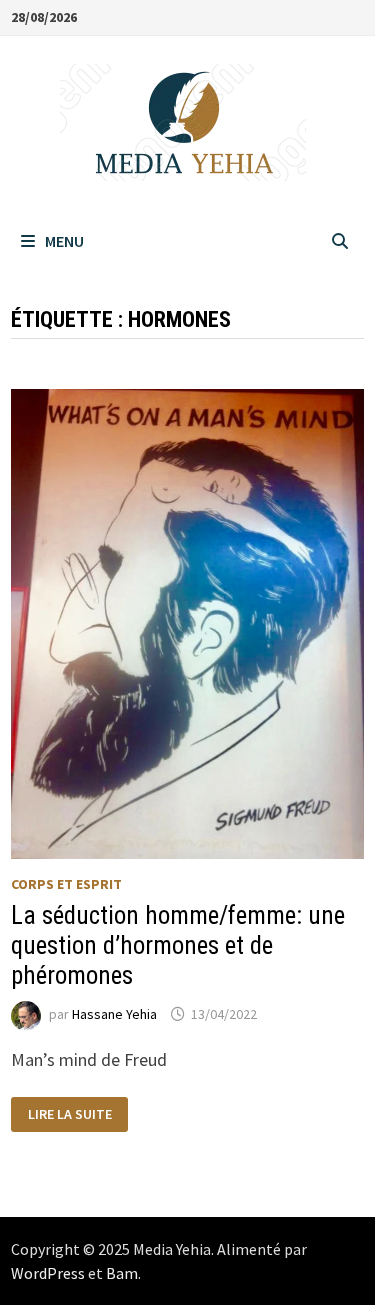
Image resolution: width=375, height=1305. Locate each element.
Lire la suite (75, 1114)
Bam (122, 1273)
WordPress (48, 1273)
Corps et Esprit (66, 884)
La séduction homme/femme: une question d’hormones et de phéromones (178, 945)
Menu (64, 241)
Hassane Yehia (114, 1014)
